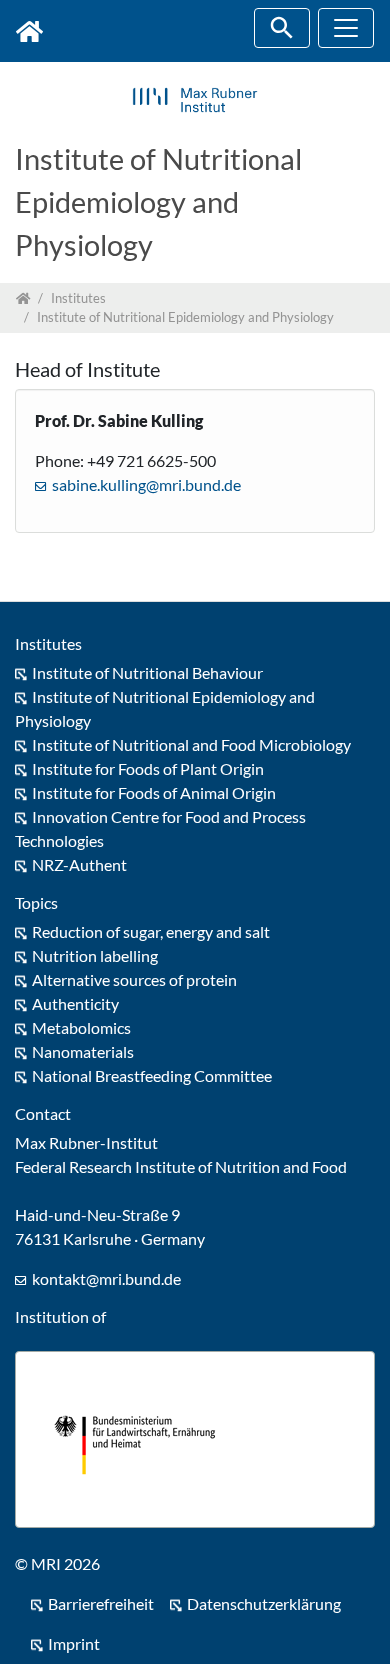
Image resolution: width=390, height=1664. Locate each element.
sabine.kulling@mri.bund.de (146, 484)
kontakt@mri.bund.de (106, 1278)
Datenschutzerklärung (264, 1603)
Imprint (74, 1643)
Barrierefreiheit (101, 1603)
